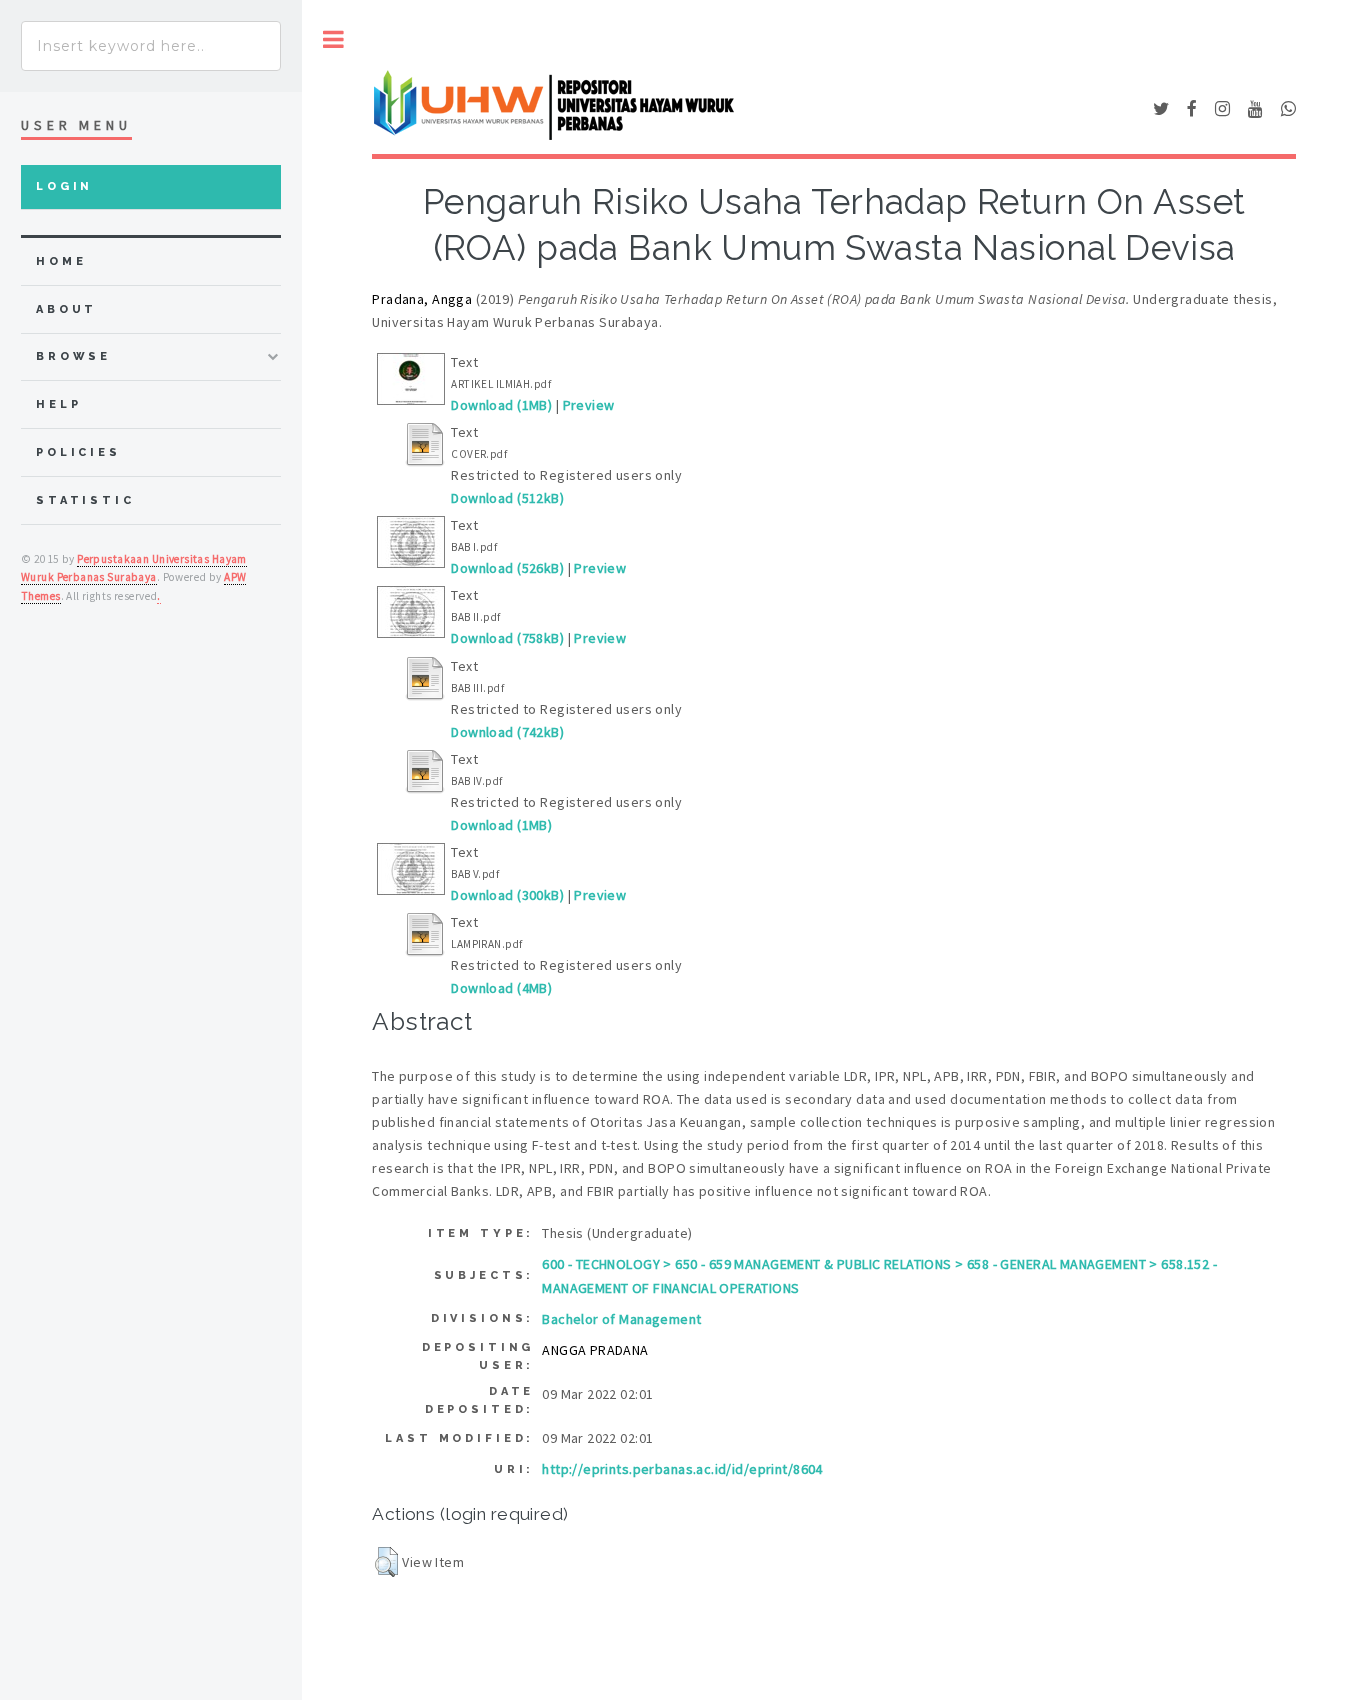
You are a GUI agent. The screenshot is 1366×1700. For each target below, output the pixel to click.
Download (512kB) (507, 498)
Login (64, 186)
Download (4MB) (501, 988)
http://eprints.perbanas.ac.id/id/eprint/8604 (682, 1469)
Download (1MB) (501, 405)
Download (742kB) (507, 732)
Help (58, 404)
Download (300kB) (507, 895)
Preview (589, 405)
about (66, 309)
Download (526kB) (507, 568)
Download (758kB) (507, 638)
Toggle (333, 39)
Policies (78, 452)
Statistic (85, 500)
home (61, 261)
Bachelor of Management (621, 1319)
